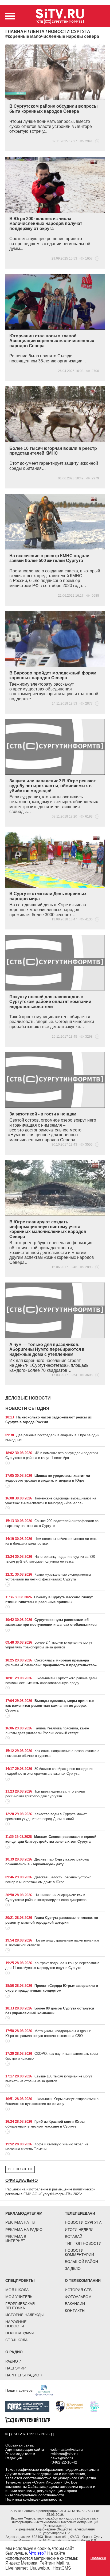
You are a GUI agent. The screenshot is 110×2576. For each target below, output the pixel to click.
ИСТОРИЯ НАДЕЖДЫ (24, 2315)
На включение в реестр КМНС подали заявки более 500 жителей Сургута (49, 558)
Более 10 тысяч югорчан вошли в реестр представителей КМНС (53, 451)
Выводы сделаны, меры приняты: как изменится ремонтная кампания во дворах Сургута (50, 1706)
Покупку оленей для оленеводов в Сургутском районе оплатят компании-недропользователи (51, 1002)
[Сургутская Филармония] (47, 2390)
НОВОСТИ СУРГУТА (83, 2222)
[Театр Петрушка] (97, 2406)
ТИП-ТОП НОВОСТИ (83, 2243)
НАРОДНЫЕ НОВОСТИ (16, 2324)
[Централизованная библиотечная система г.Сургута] (30, 2406)
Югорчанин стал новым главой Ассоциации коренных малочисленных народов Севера (52, 341)
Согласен (98, 2558)
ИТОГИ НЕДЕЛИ (79, 2230)
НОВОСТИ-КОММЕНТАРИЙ (79, 2253)
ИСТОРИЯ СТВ (78, 2290)
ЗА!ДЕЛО (73, 2268)
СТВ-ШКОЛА (16, 2340)
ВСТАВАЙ (74, 2237)
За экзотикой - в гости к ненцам (43, 1114)
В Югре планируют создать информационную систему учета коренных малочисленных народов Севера (48, 1229)
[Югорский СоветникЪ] (72, 2406)
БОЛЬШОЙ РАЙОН (81, 2262)
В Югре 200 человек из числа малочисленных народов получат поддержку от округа (46, 224)
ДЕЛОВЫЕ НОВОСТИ (28, 1398)
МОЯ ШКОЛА (17, 2290)
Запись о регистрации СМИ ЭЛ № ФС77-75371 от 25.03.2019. (62, 2513)
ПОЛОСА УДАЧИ (20, 2333)
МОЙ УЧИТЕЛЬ (19, 2297)
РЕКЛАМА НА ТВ (20, 2222)
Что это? (38, 2553)
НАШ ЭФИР (15, 2368)
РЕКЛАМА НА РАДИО (24, 2230)
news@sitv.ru (62, 2458)
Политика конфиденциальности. (34, 2499)
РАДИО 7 (13, 2361)
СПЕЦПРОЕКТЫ (20, 2280)
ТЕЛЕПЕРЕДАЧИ (80, 2213)
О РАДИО (14, 2352)
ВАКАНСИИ (75, 2304)
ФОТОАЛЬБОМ (78, 2297)
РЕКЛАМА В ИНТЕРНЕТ (16, 2239)
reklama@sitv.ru (64, 2454)
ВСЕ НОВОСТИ (20, 2169)
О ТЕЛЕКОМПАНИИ (83, 2280)
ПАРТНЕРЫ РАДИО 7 (24, 2375)
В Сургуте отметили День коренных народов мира (48, 896)
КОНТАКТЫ (75, 2311)
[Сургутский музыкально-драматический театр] (30, 2420)
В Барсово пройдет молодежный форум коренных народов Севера (53, 675)
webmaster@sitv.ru (67, 2449)
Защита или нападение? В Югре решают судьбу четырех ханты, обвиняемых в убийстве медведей (53, 786)
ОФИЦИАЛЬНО (21, 2180)
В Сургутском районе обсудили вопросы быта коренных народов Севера (54, 109)
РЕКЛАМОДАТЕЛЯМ (24, 2213)
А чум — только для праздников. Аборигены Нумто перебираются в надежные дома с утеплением (47, 1349)
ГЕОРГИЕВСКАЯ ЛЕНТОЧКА (20, 2306)
